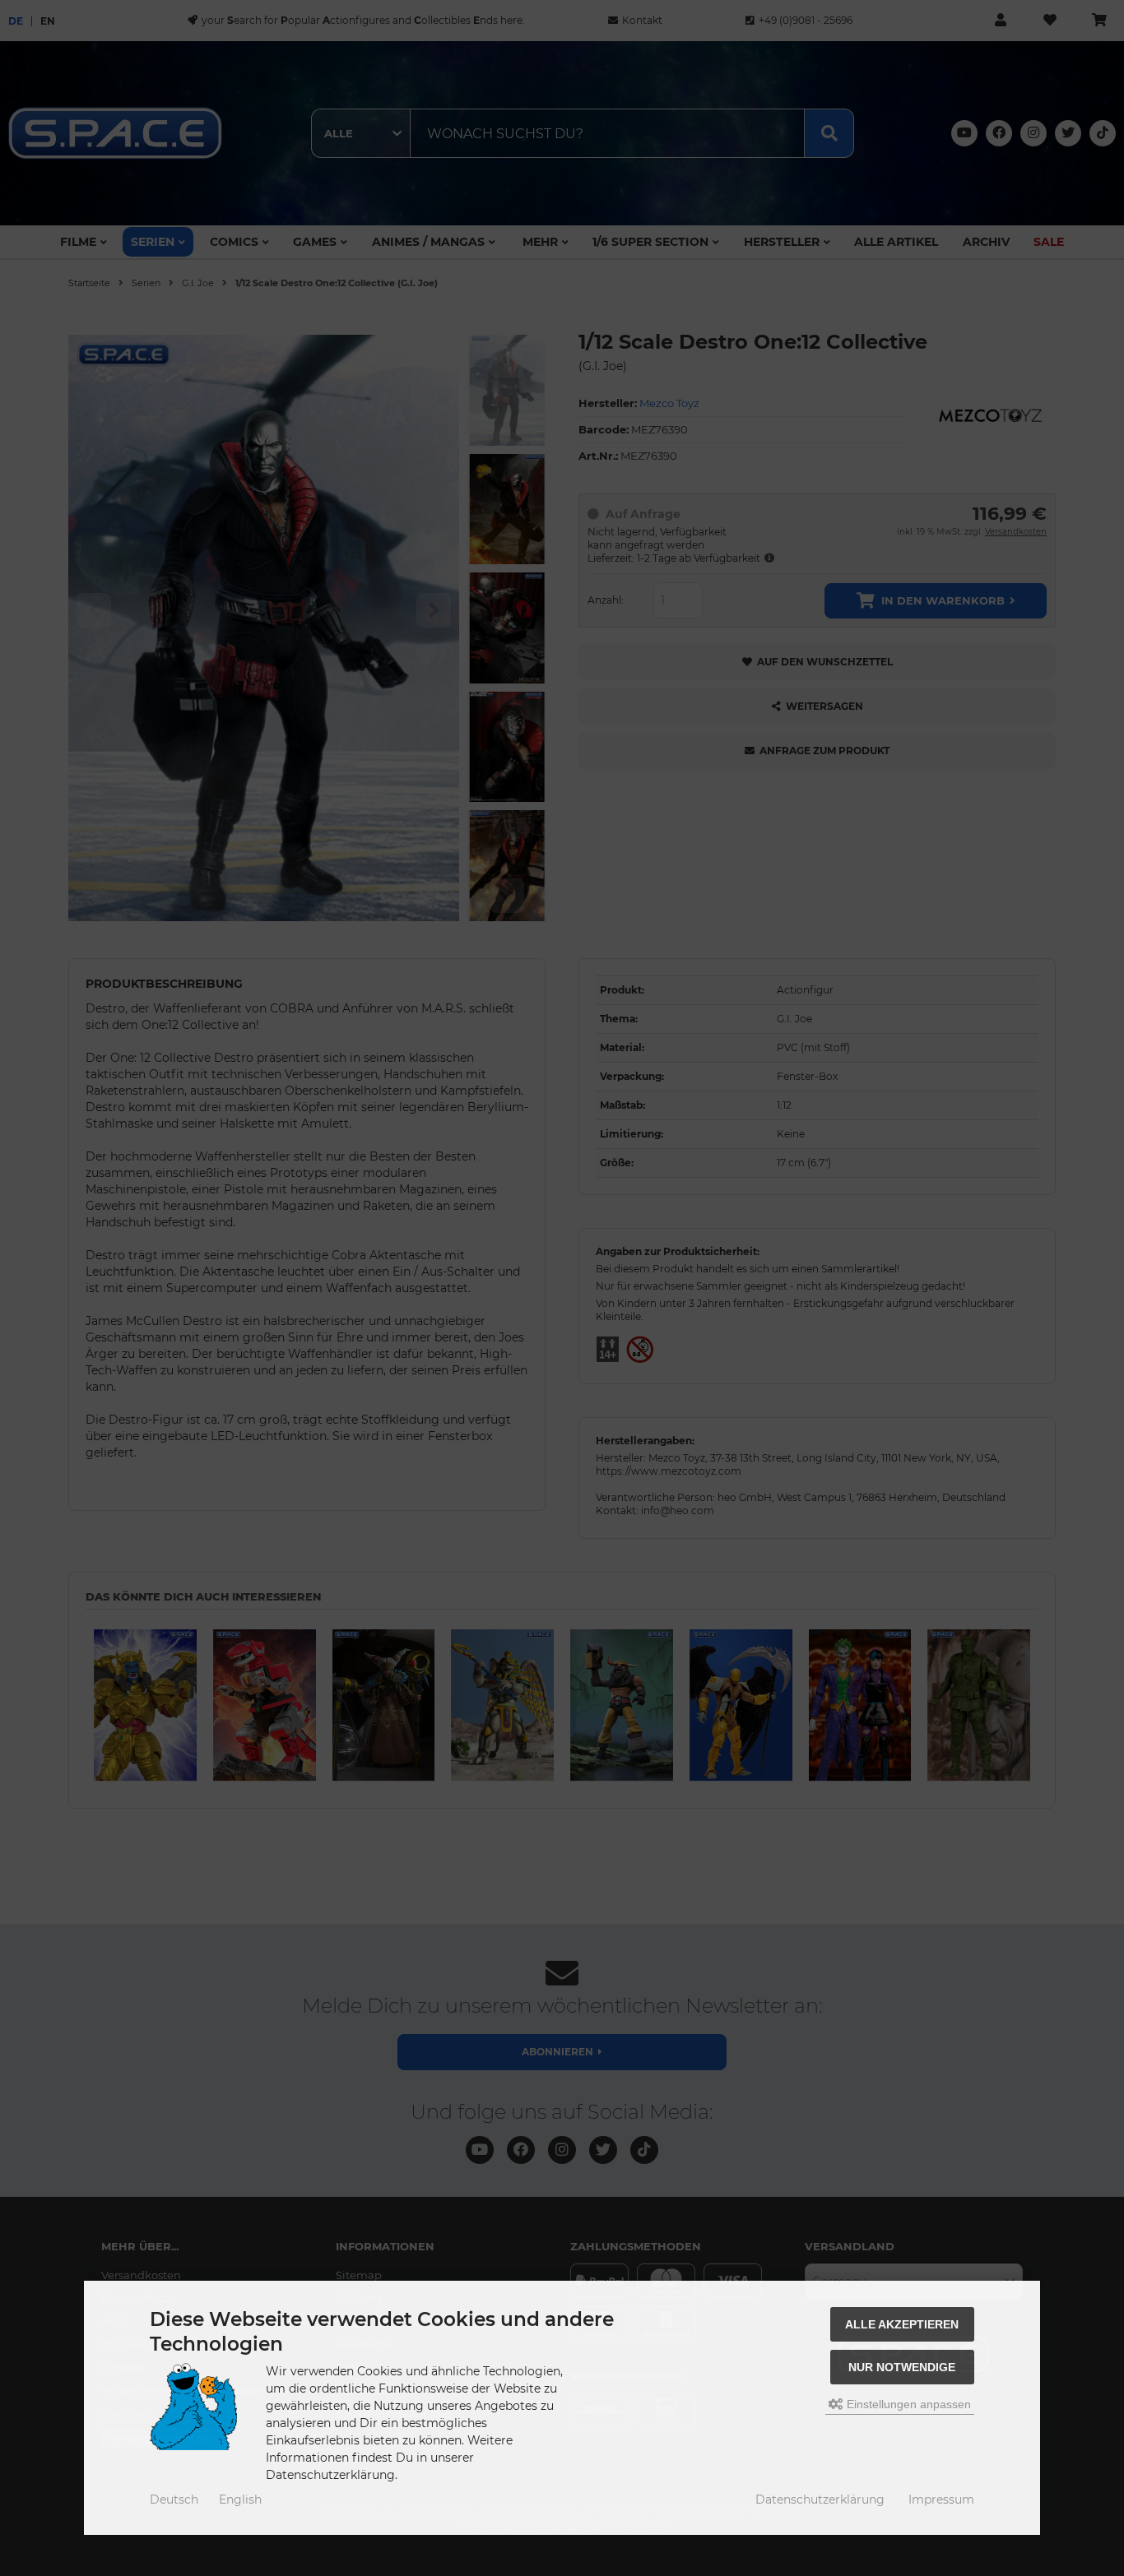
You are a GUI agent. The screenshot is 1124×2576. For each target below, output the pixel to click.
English (240, 2500)
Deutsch (174, 2500)
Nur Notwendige (902, 2367)
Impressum (941, 2500)
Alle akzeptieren (902, 2324)
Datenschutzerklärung (820, 2500)
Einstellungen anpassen (907, 2404)
